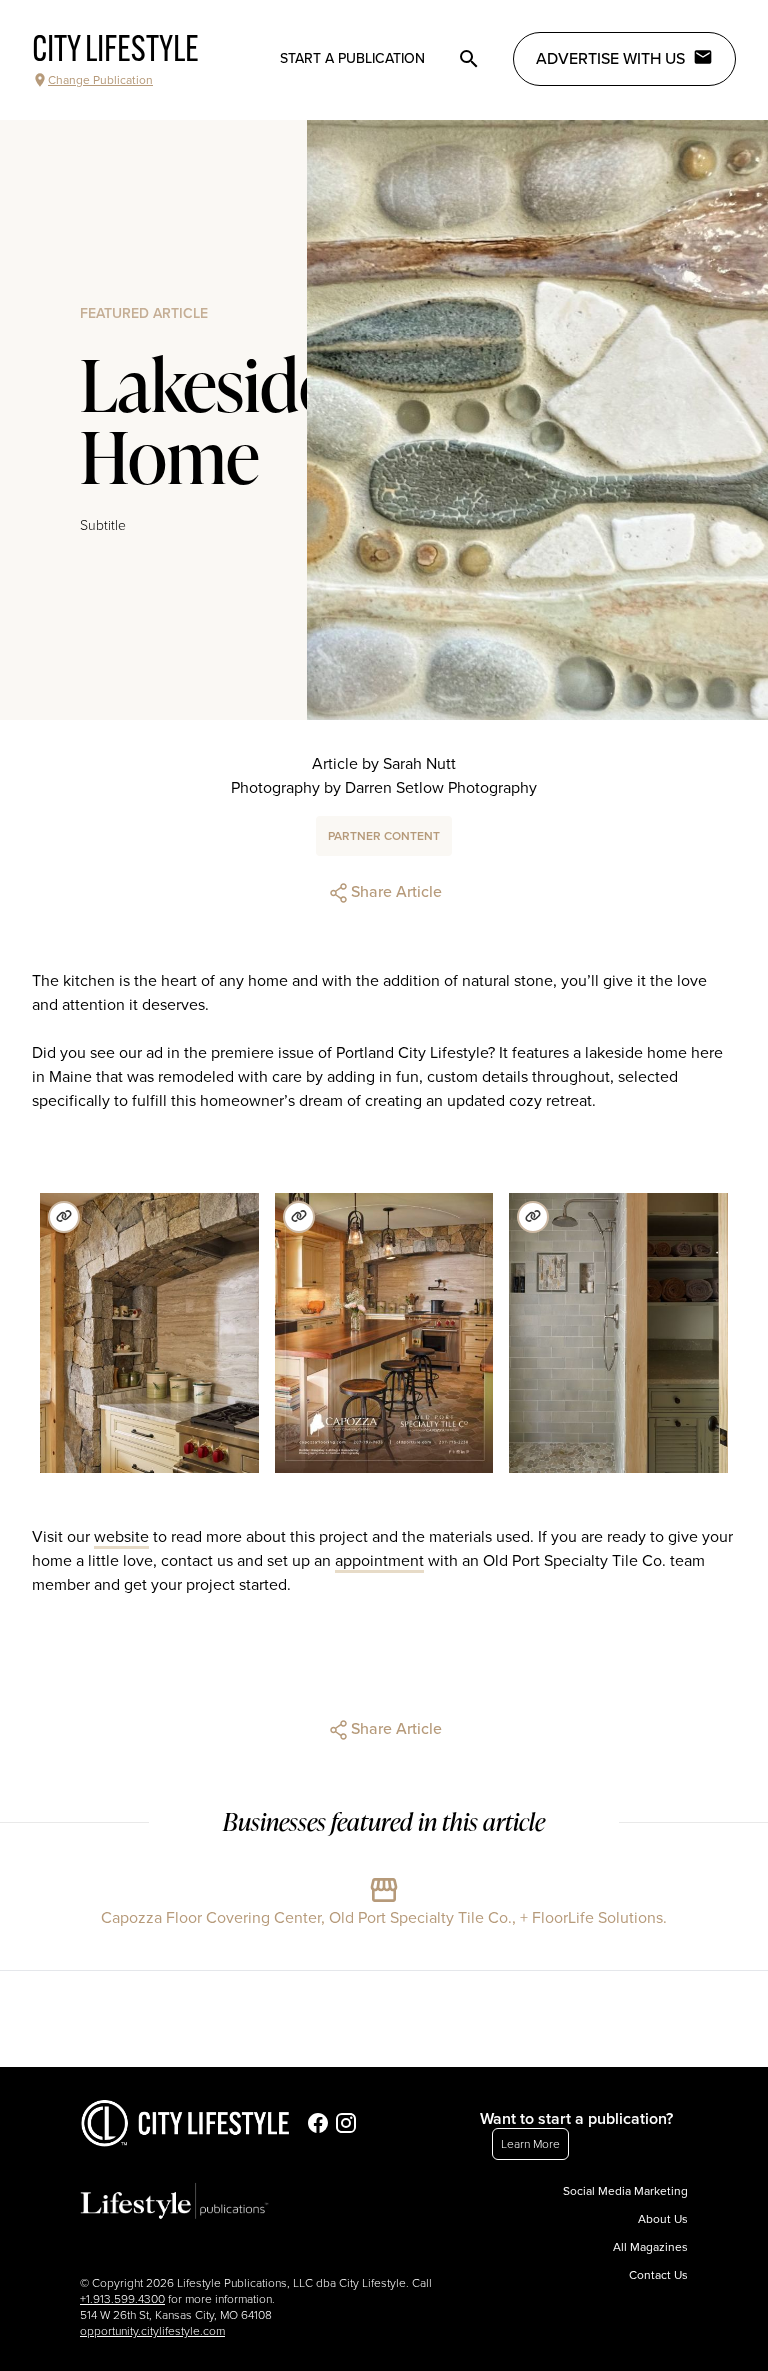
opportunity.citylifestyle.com (152, 2331)
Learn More (530, 2144)
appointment (379, 1561)
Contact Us (658, 2275)
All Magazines (650, 2247)
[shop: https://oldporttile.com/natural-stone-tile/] (64, 1217)
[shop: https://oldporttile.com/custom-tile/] (533, 1217)
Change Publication (100, 80)
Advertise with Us (610, 59)
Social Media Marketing (625, 2191)
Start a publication (352, 58)
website (121, 1537)
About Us (663, 2219)
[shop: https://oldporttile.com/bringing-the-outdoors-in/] (299, 1217)
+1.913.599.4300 (122, 2299)
